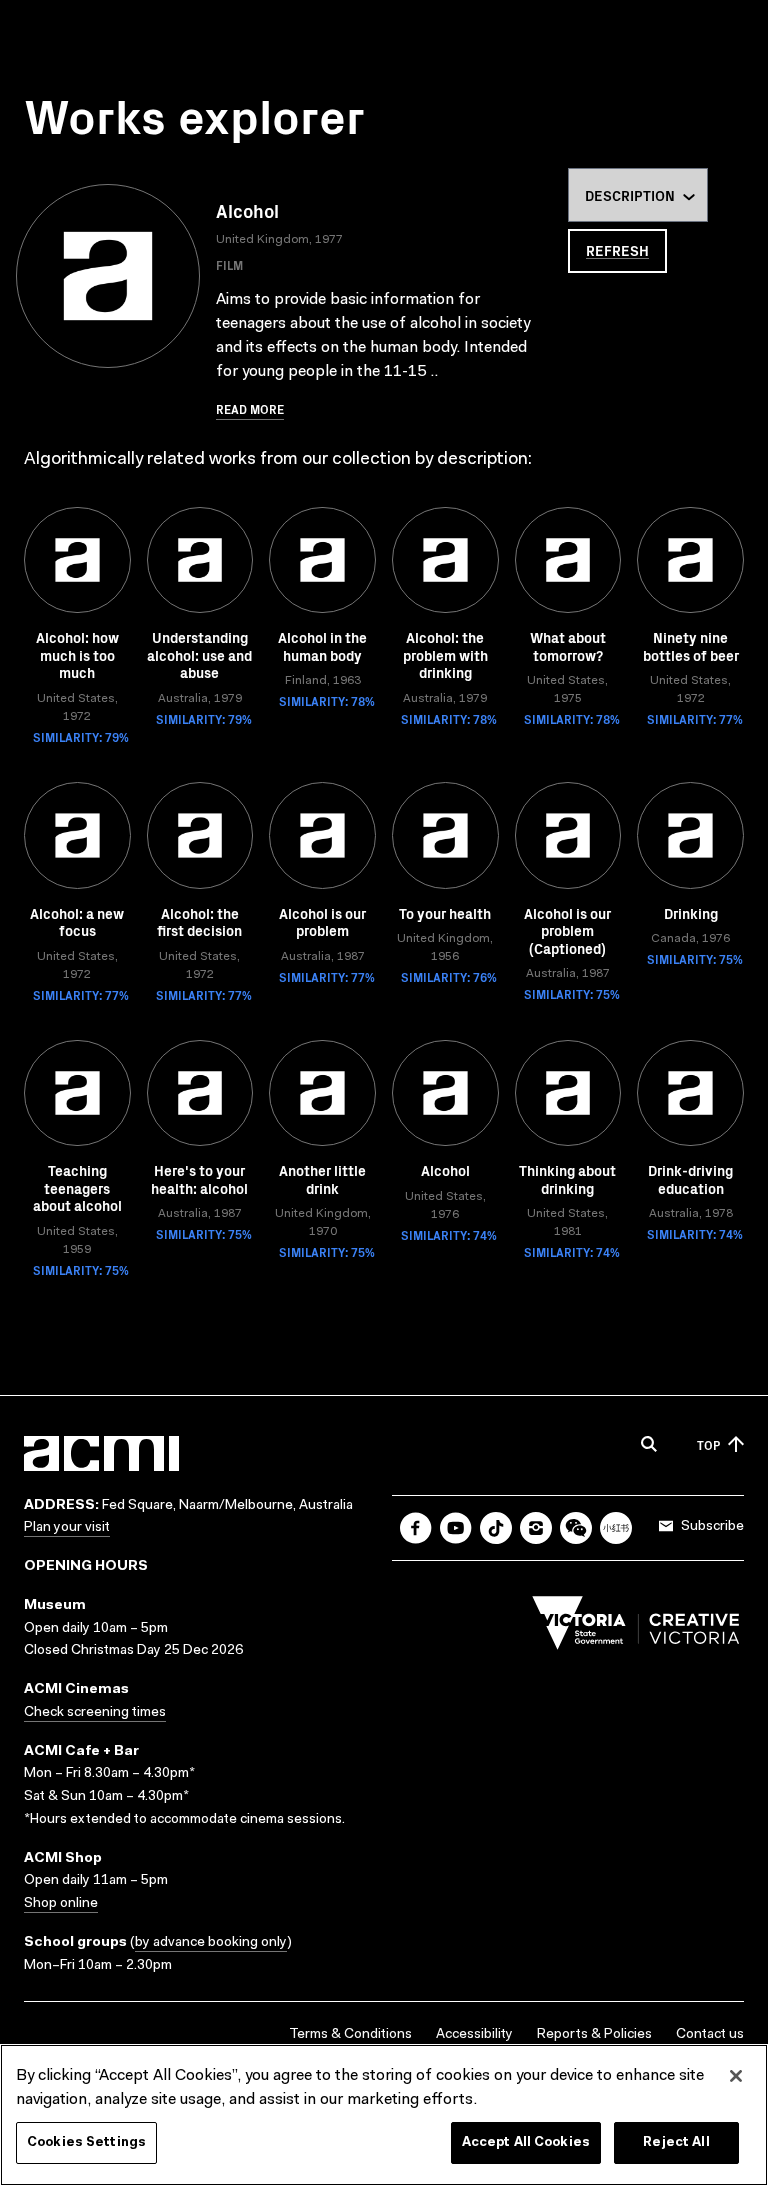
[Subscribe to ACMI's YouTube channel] (456, 1528)
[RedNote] (616, 1528)
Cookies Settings (86, 2142)
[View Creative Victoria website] (636, 1628)
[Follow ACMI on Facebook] (416, 1528)
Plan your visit (67, 1528)
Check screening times (95, 1713)
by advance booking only (211, 1943)
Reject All (676, 2142)
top (708, 1444)
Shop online (61, 1904)
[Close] (736, 2076)
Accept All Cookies (526, 2142)
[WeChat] (576, 1528)
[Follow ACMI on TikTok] (496, 1528)
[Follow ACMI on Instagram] (536, 1528)
